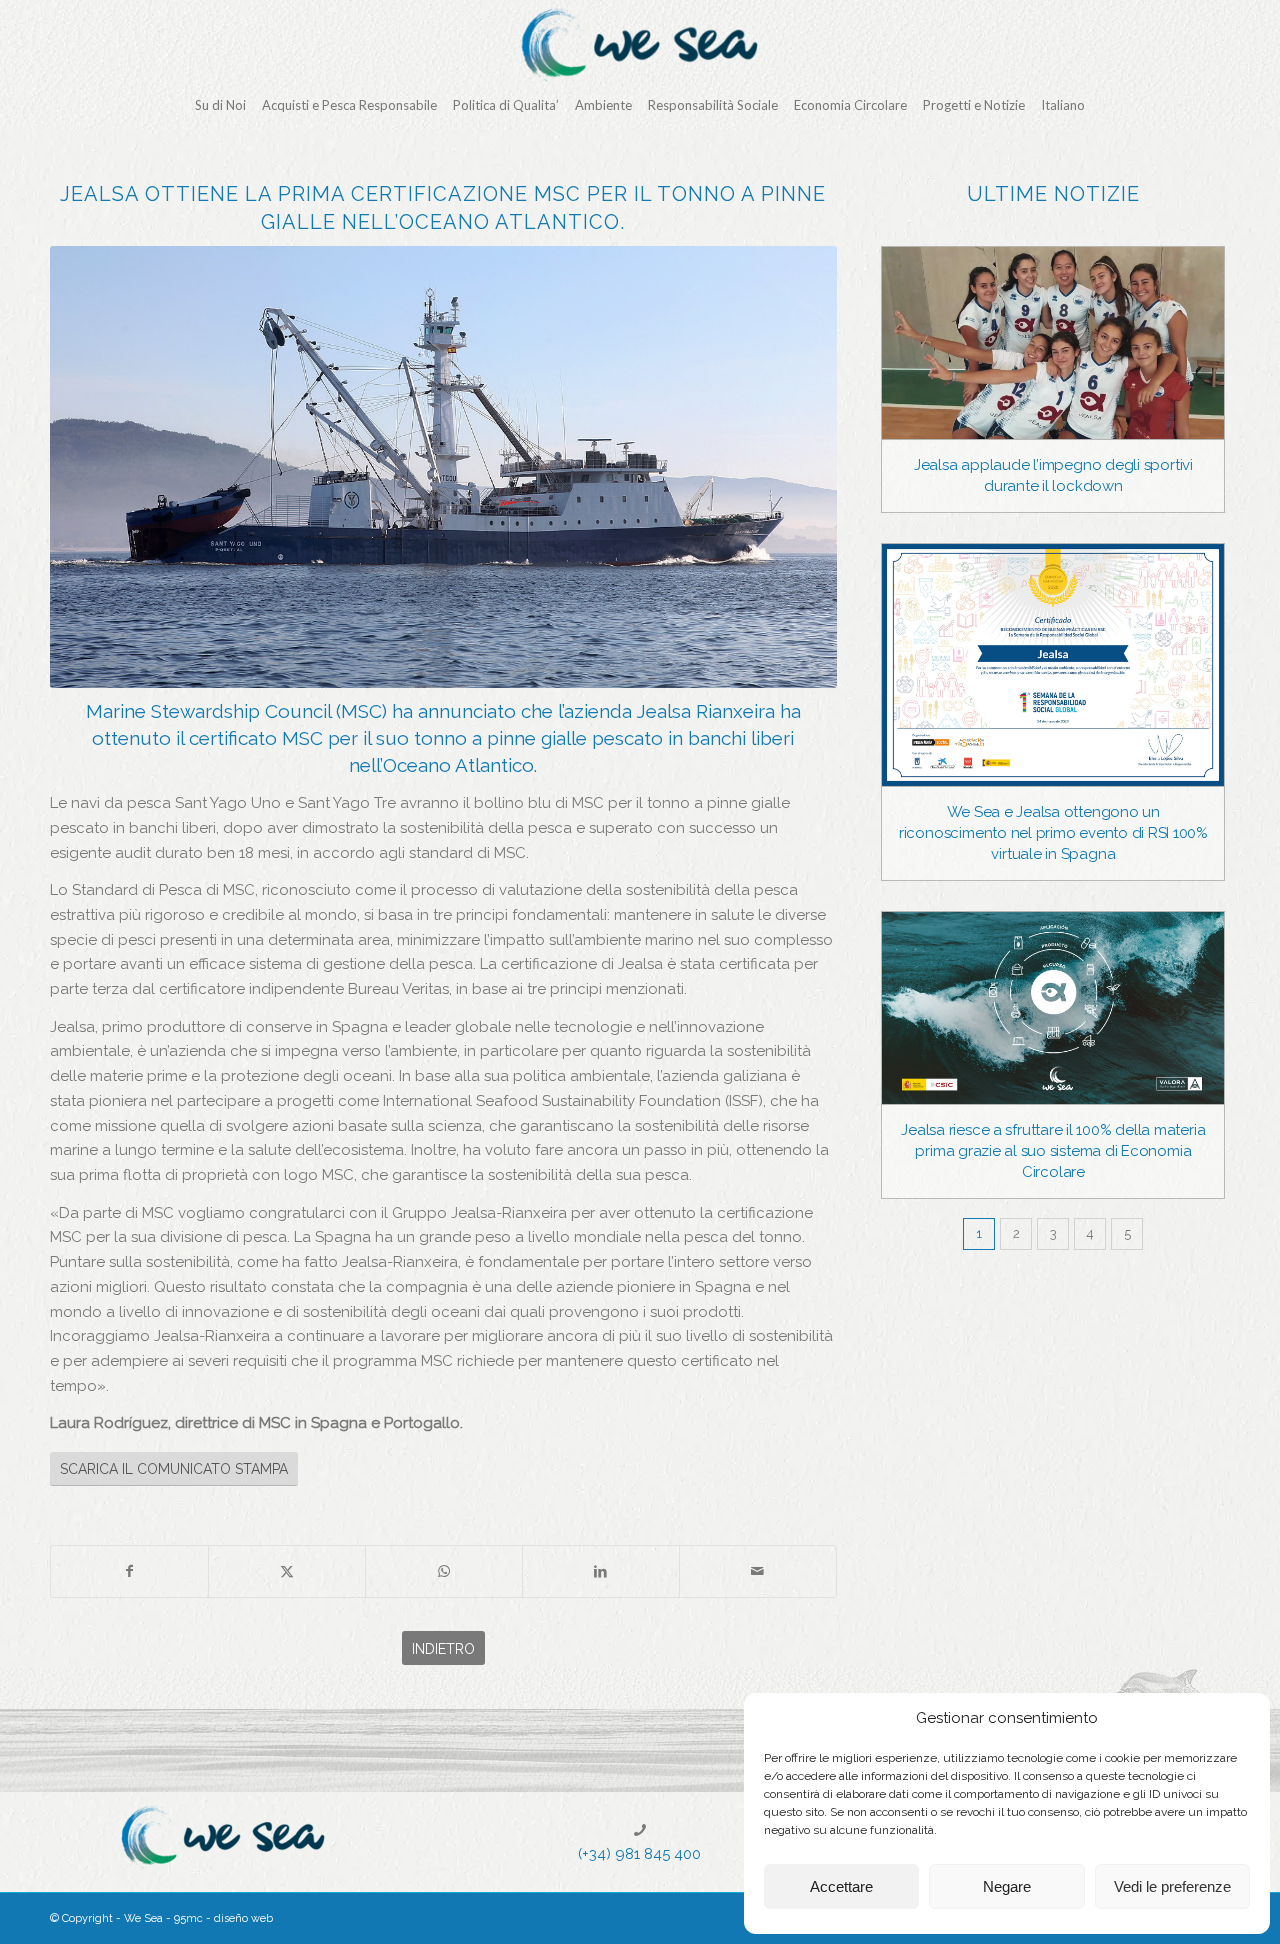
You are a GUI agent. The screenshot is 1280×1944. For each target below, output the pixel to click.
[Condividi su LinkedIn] (601, 1571)
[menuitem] (220, 105)
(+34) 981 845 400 (639, 1854)
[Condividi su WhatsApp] (444, 1571)
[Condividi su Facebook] (129, 1571)
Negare (1007, 1886)
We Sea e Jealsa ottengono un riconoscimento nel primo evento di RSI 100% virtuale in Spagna (1053, 833)
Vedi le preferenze (1172, 1886)
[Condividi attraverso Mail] (758, 1571)
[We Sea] (640, 45)
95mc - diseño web (223, 1918)
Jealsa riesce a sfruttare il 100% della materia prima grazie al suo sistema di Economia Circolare (1053, 1151)
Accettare (841, 1886)
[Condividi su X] (287, 1571)
